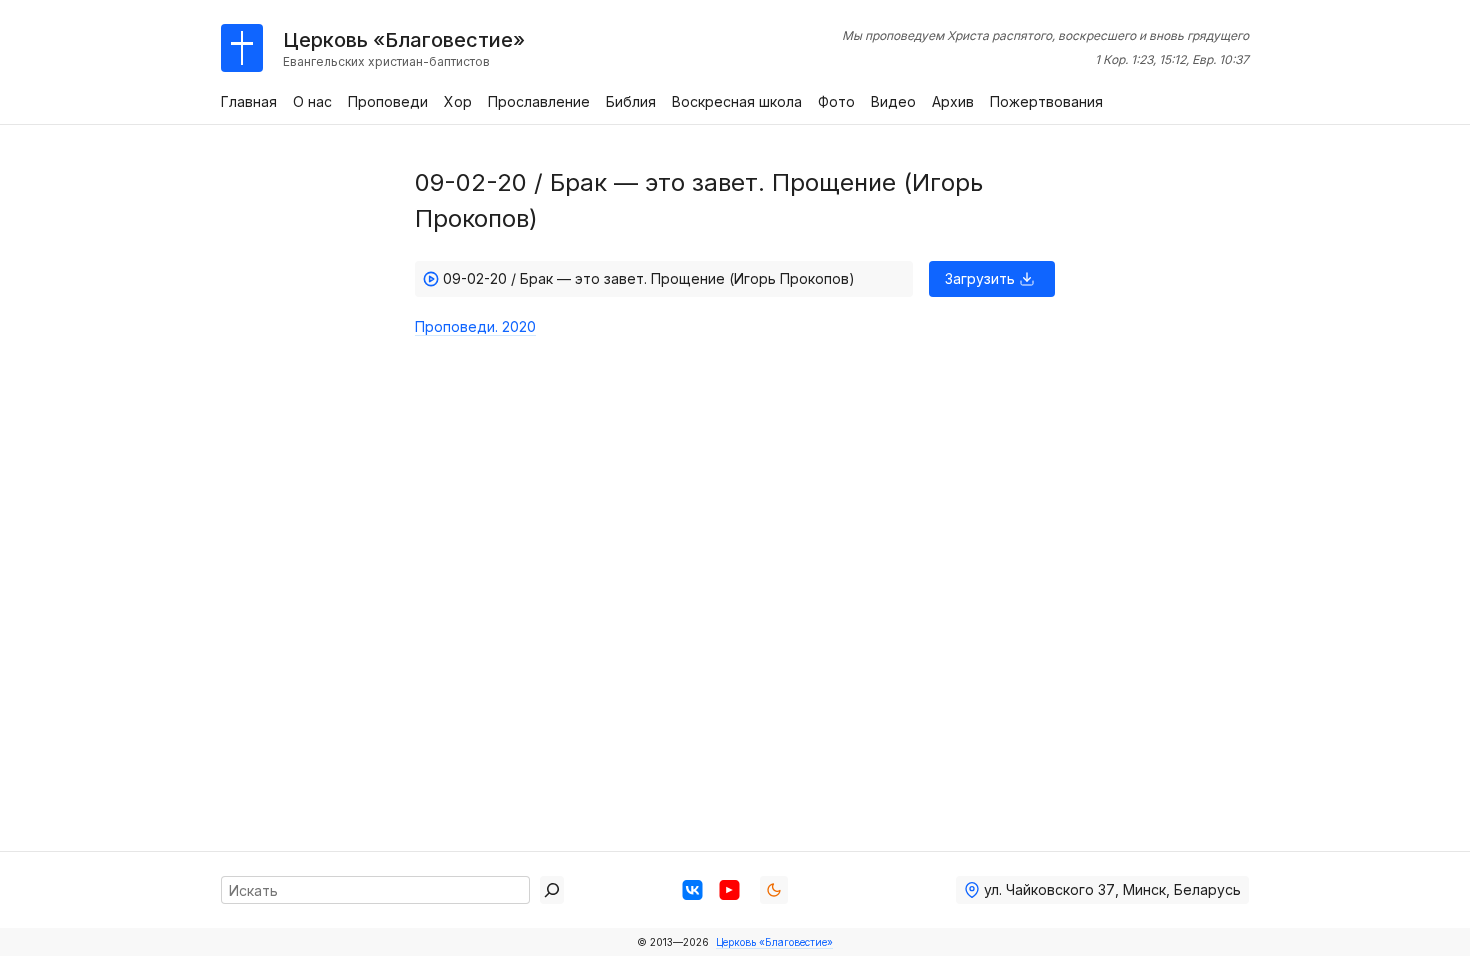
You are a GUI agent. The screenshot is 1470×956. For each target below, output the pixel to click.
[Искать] (552, 890)
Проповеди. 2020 (475, 326)
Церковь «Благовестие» (774, 942)
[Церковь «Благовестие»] (242, 48)
